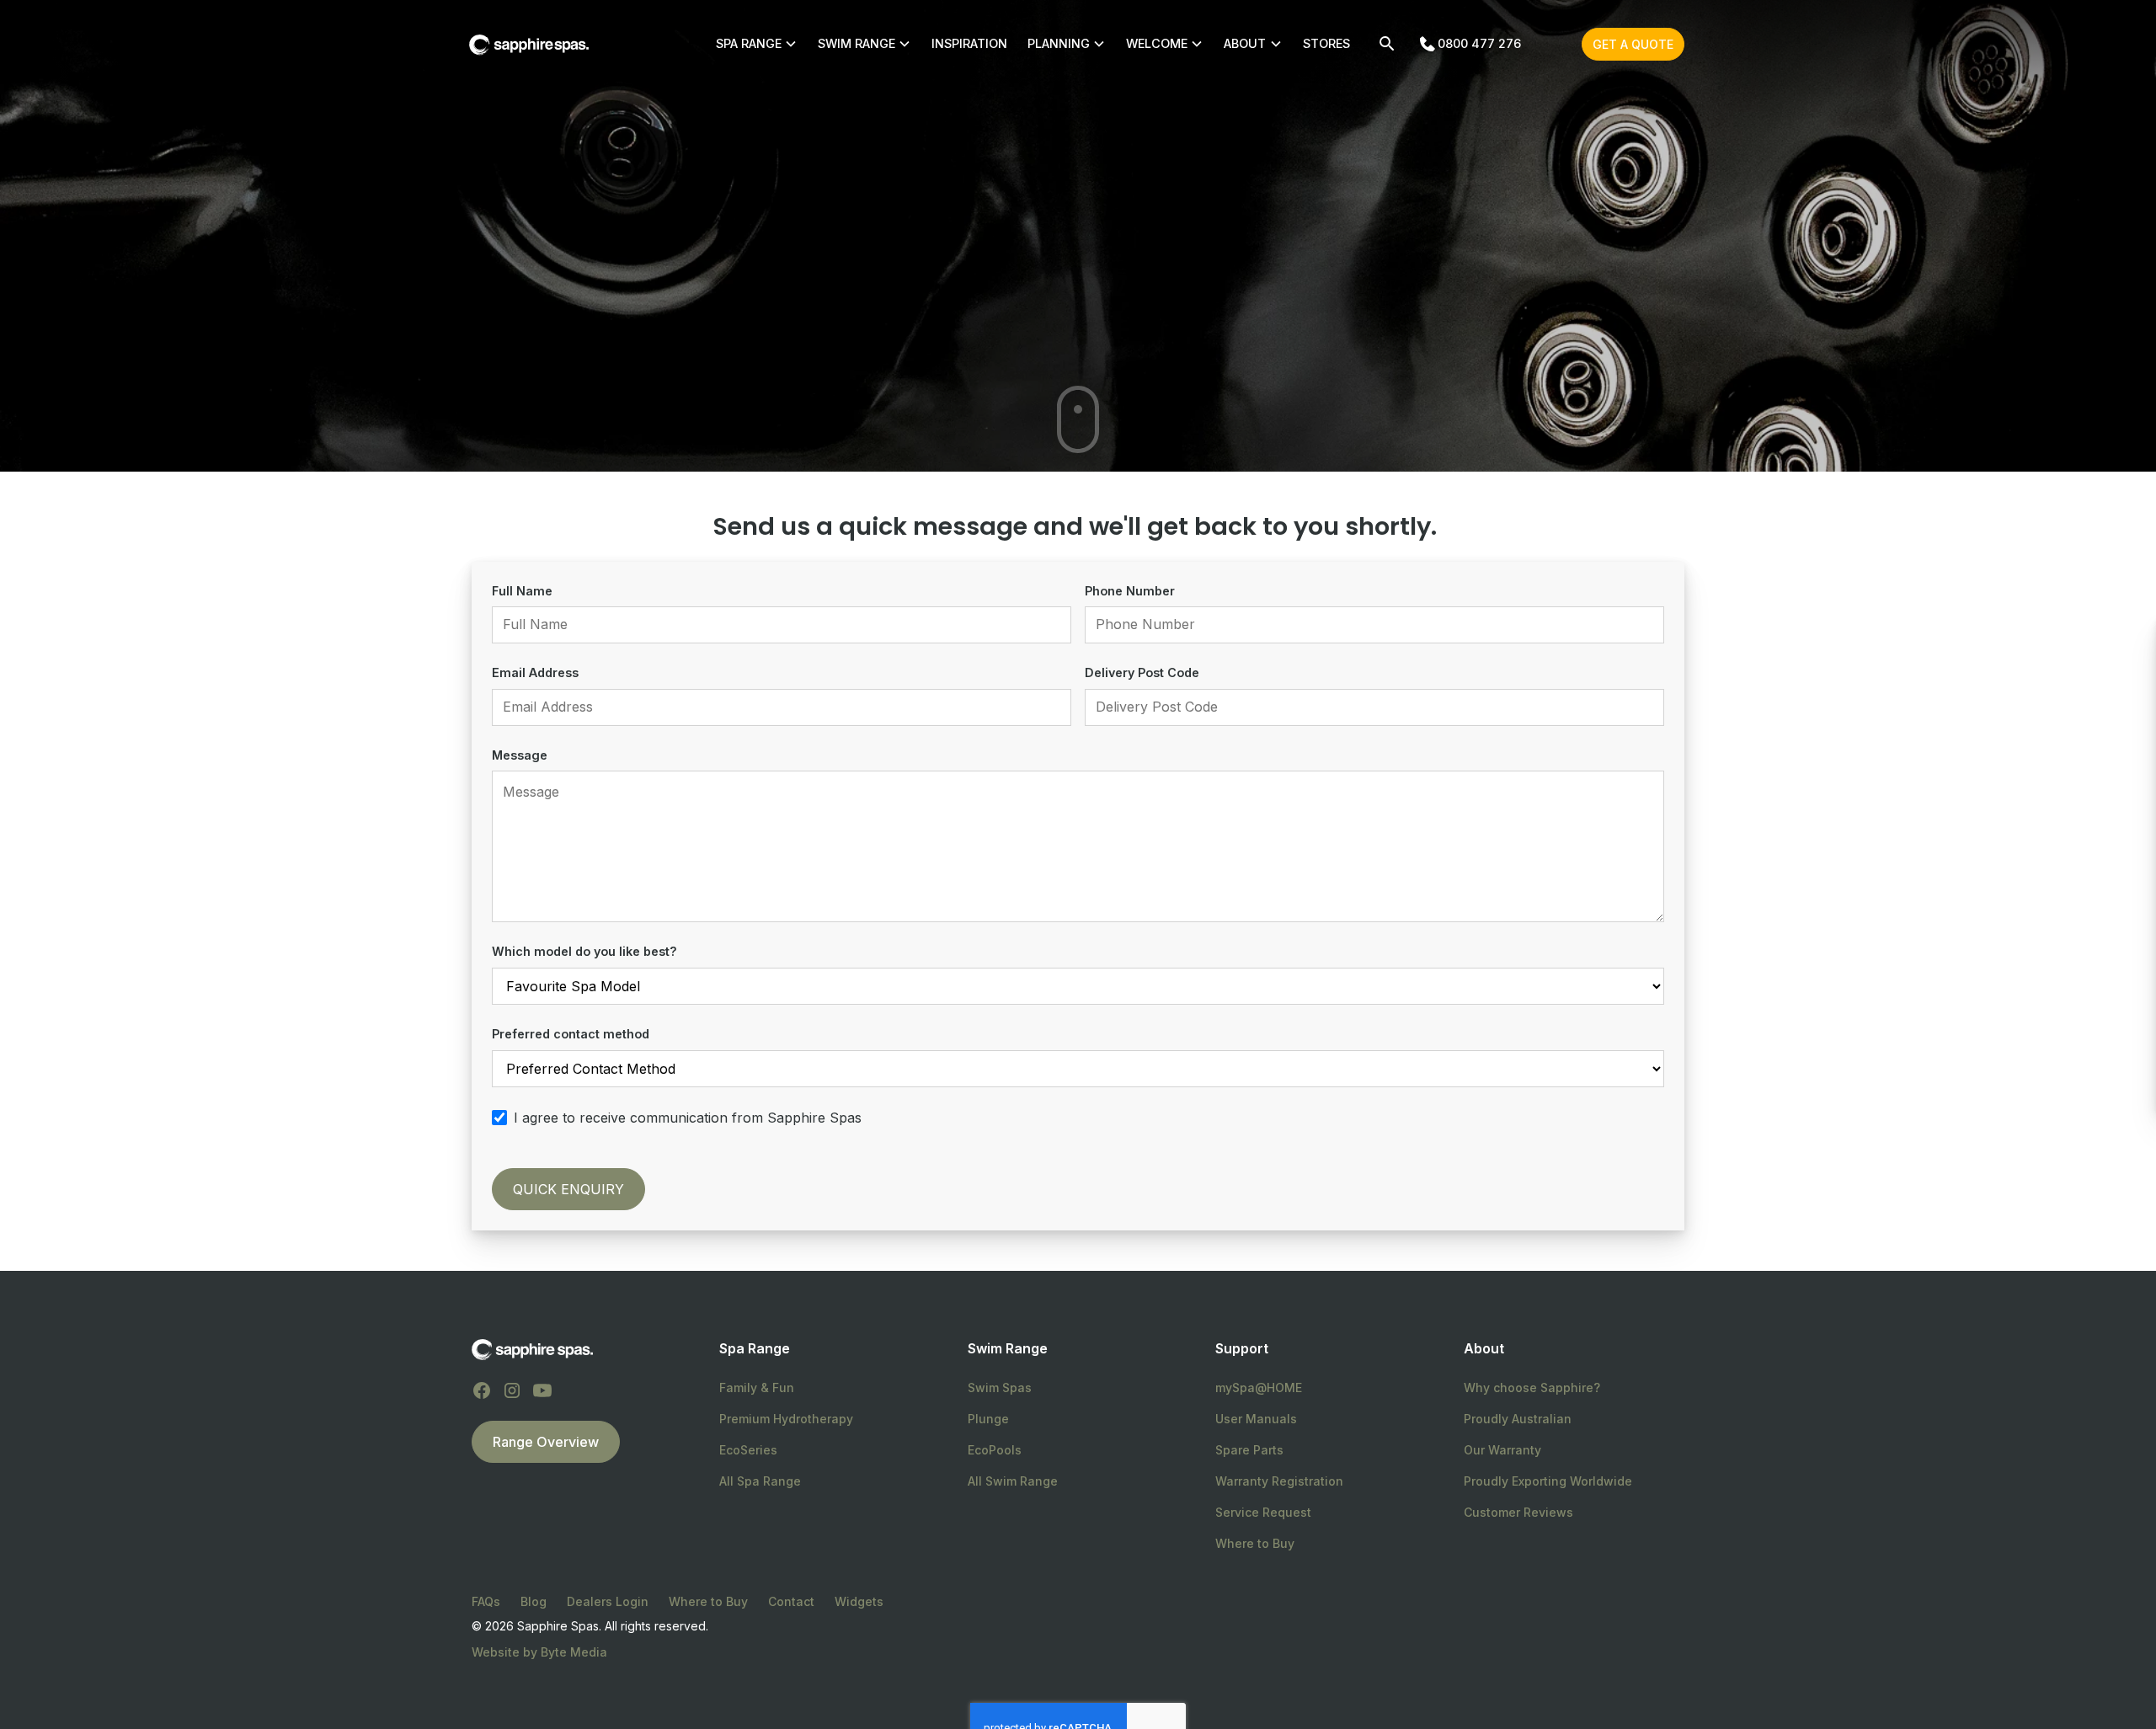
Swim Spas (1000, 1387)
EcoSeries (748, 1450)
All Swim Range (1013, 1481)
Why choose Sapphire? (1532, 1387)
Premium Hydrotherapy (786, 1419)
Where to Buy (1255, 1543)
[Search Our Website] (1387, 44)
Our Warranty (1502, 1450)
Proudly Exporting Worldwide (1548, 1481)
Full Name (522, 591)
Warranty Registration (1279, 1481)
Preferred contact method (571, 1034)
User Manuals (1256, 1419)
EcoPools (995, 1450)
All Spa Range (760, 1481)
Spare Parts (1249, 1450)
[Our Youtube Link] (542, 1390)
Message (520, 755)
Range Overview (546, 1442)
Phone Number (1130, 591)
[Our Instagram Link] (512, 1390)
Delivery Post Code (1142, 672)
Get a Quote (1633, 44)
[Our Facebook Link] (482, 1390)
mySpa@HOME (1259, 1387)
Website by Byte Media (539, 1652)
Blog (534, 1601)
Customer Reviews (1518, 1512)
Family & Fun (757, 1387)
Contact (791, 1601)
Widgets (859, 1601)
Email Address (535, 672)
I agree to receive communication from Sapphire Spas (688, 1118)
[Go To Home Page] (532, 1349)
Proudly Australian (1518, 1419)
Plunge (988, 1419)
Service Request (1263, 1512)
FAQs (486, 1601)
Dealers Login (608, 1601)
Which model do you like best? (584, 951)
